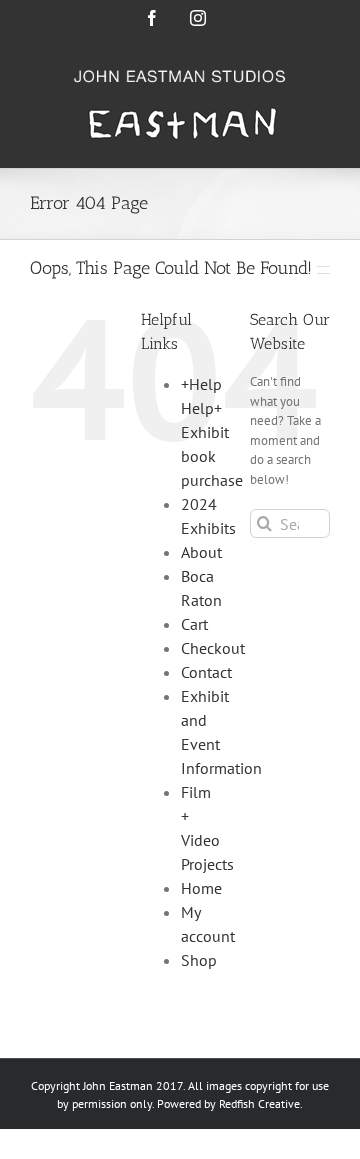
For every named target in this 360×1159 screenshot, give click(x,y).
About (201, 552)
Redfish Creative (259, 1103)
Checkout (213, 648)
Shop (199, 960)
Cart (194, 624)
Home (201, 888)
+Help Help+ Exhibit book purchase (212, 432)
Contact (206, 672)
